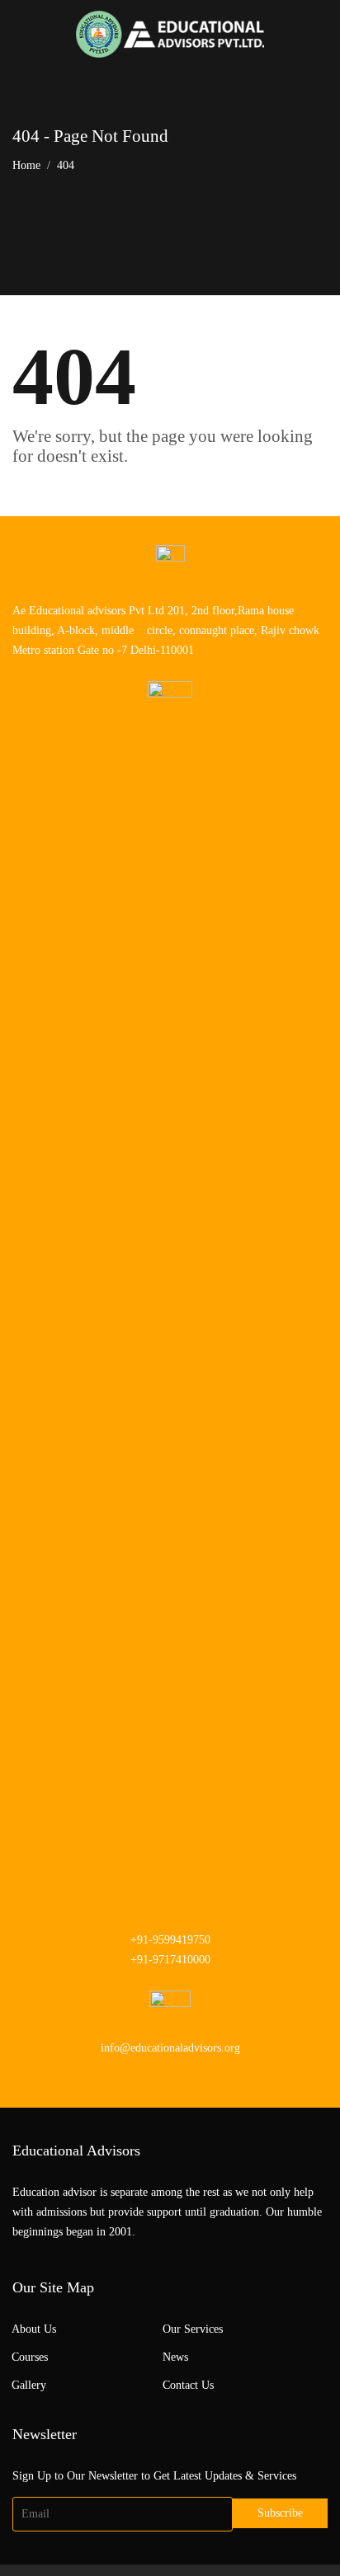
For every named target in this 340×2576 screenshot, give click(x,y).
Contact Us (188, 2385)
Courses (30, 2357)
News (175, 2357)
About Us (34, 2329)
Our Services (193, 2329)
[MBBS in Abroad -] (170, 34)
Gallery (29, 2385)
